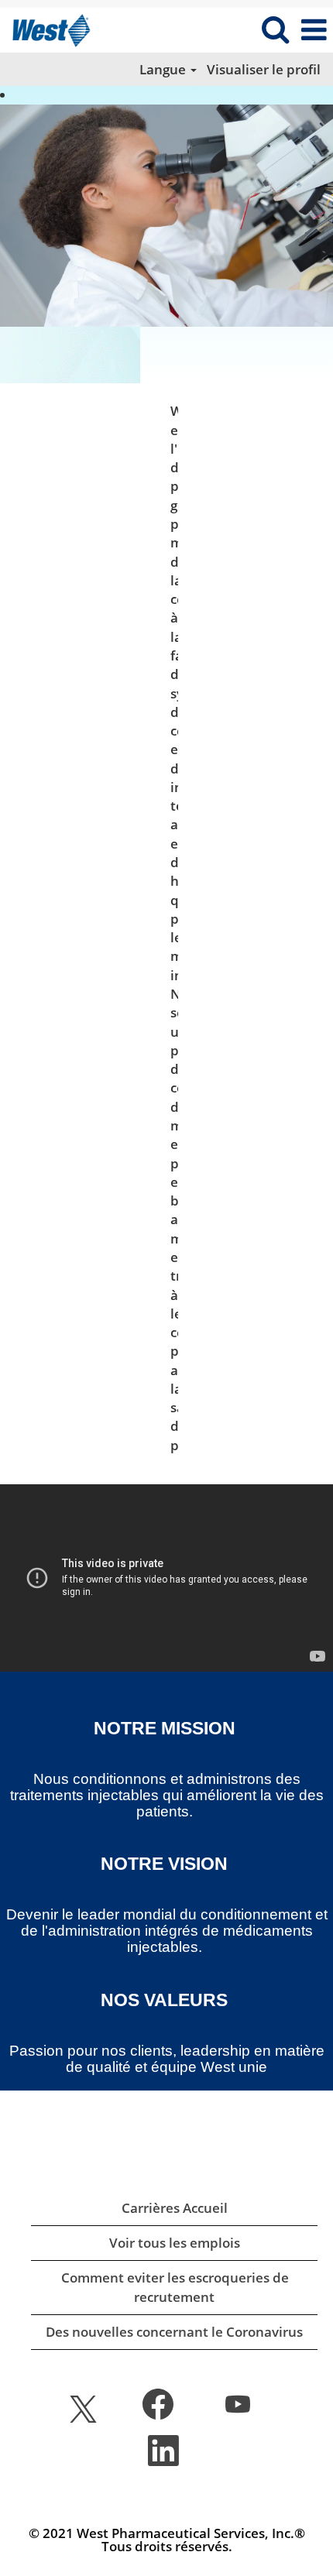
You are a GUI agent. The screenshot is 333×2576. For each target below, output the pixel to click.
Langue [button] (164, 69)
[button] (314, 30)
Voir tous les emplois (175, 2243)
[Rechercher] (275, 29)
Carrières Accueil (175, 2208)
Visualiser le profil (264, 69)
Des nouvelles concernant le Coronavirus (174, 2332)
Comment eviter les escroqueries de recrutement (175, 2287)
